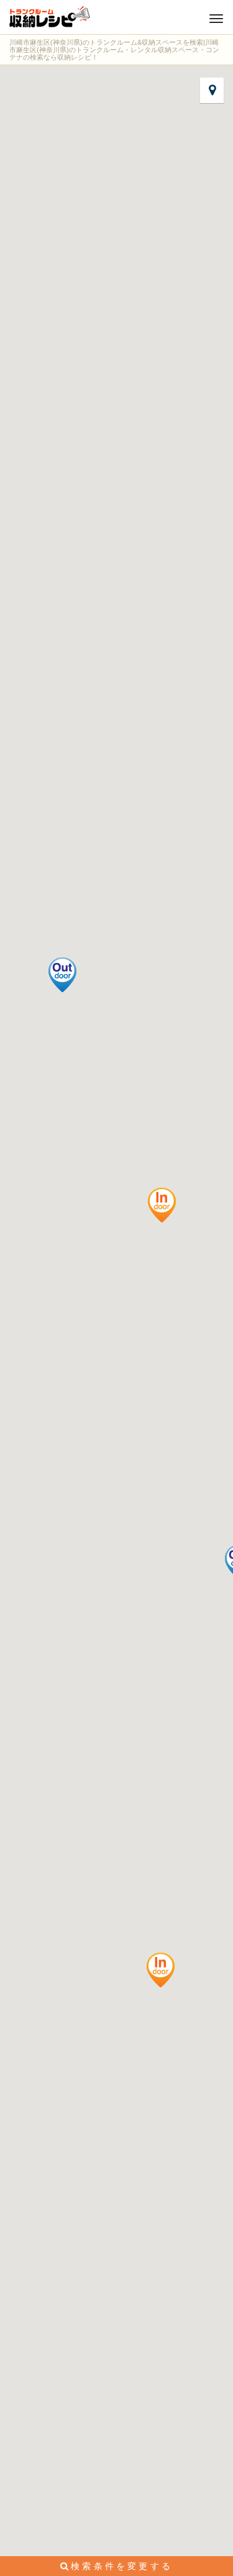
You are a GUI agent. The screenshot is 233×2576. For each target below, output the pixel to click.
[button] (162, 1205)
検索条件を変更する (122, 2566)
